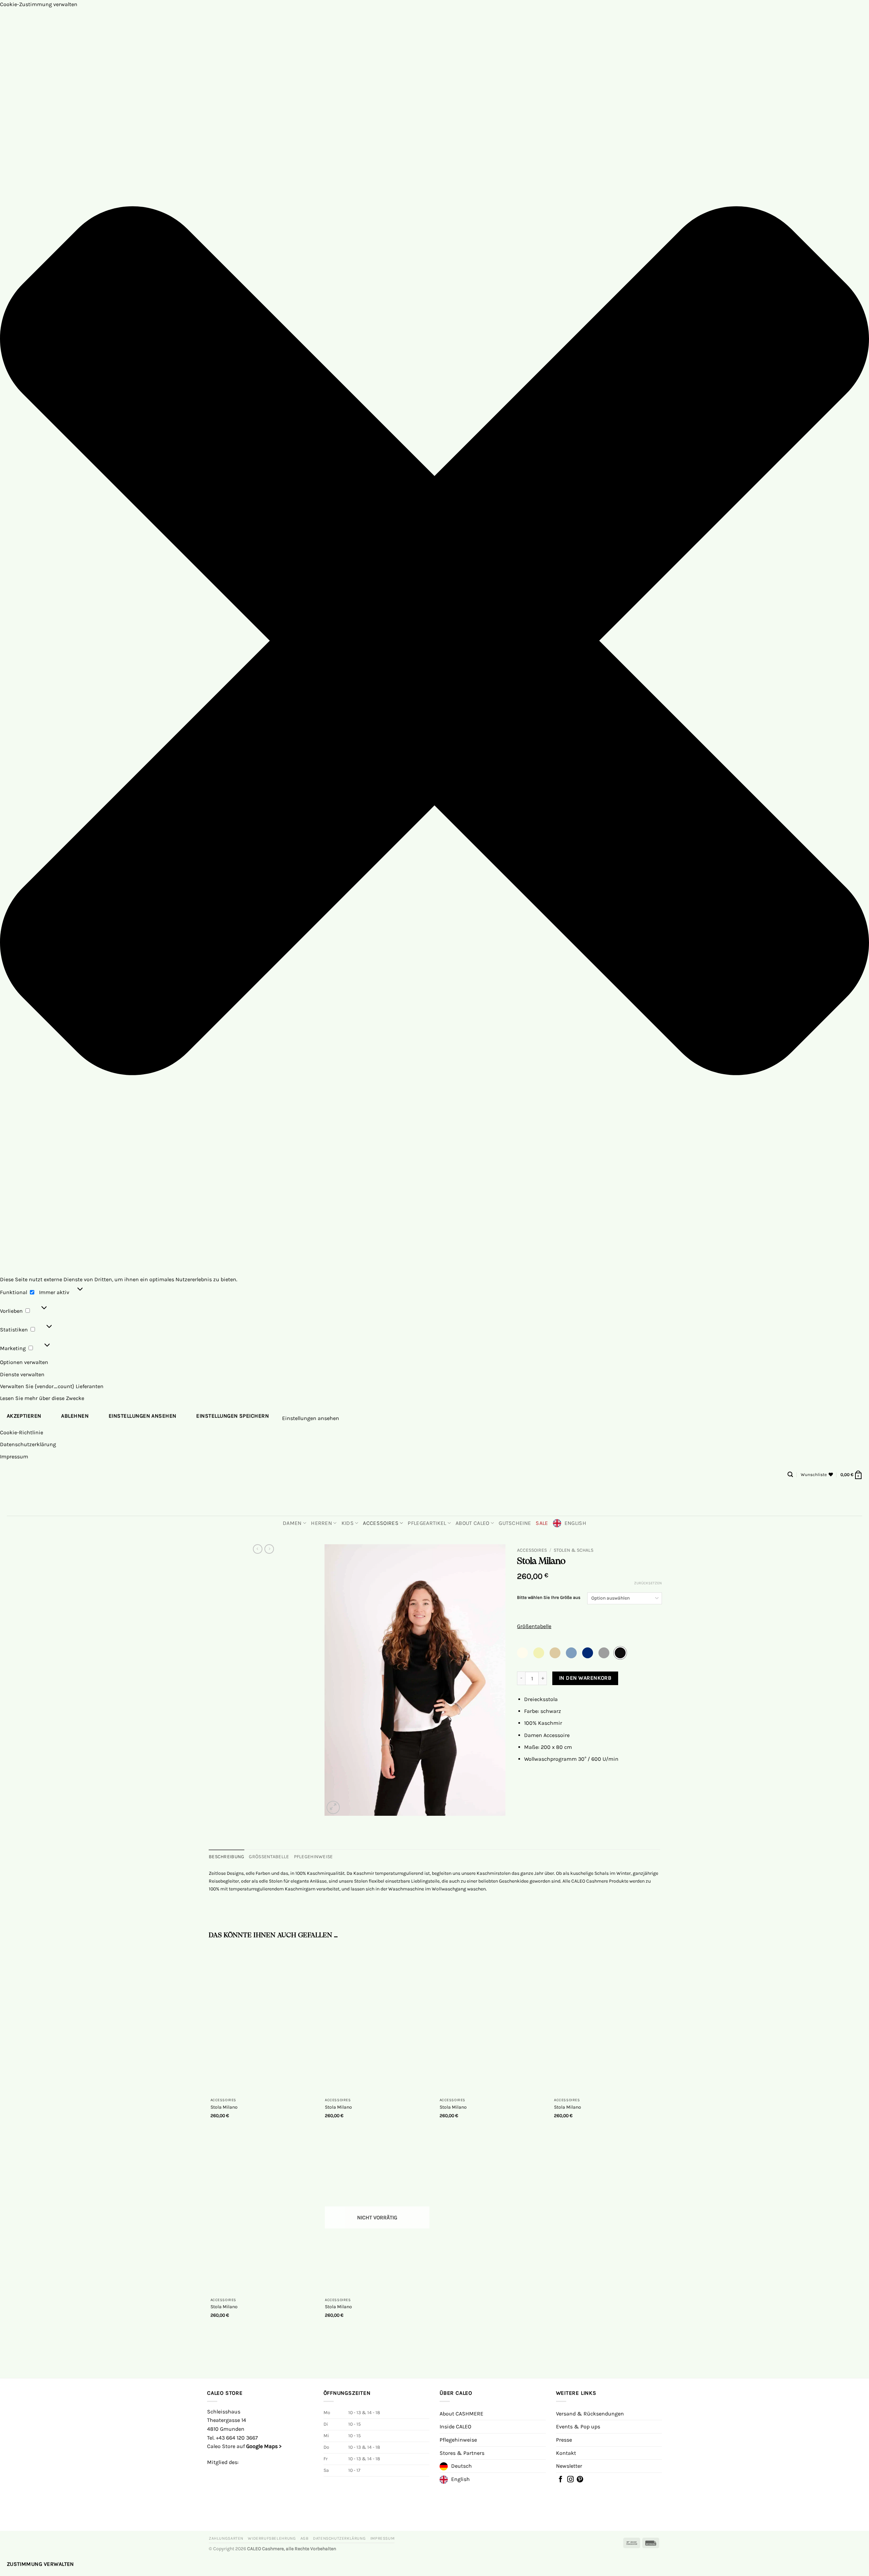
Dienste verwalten (22, 1374)
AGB (304, 2538)
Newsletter (569, 2466)
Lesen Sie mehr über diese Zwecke (42, 1398)
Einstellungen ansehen (143, 1416)
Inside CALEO (455, 2426)
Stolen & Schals (574, 1550)
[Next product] (258, 1549)
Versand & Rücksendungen (590, 2414)
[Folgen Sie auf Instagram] (570, 2480)
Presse (564, 2440)
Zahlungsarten (226, 2538)
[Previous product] (269, 1549)
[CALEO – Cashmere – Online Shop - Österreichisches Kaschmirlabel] (435, 1498)
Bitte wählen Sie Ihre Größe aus (549, 1598)
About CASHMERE (461, 2414)
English (575, 1523)
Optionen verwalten (24, 1362)
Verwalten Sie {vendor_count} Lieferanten (52, 1386)
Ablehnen (75, 1416)
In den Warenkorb (585, 1678)
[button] (434, 642)
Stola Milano (224, 2107)
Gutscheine (515, 1523)
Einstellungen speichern (233, 1416)
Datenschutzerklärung (28, 1444)
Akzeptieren (24, 1416)
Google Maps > (264, 2446)
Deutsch (461, 2466)
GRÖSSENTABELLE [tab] (269, 1857)
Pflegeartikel (427, 1523)
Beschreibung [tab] (226, 1857)
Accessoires (381, 1523)
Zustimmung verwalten (40, 2564)
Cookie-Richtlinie (22, 1432)
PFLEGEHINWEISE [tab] (313, 1857)
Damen (292, 1523)
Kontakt (566, 2453)
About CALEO (473, 1523)
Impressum (14, 1457)
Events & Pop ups (578, 2426)
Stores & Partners (462, 2453)
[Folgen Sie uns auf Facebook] (561, 2480)
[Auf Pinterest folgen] (580, 2480)
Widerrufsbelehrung (272, 2538)
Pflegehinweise (458, 2440)
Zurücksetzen (648, 1583)
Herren (321, 1523)
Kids (348, 1523)
